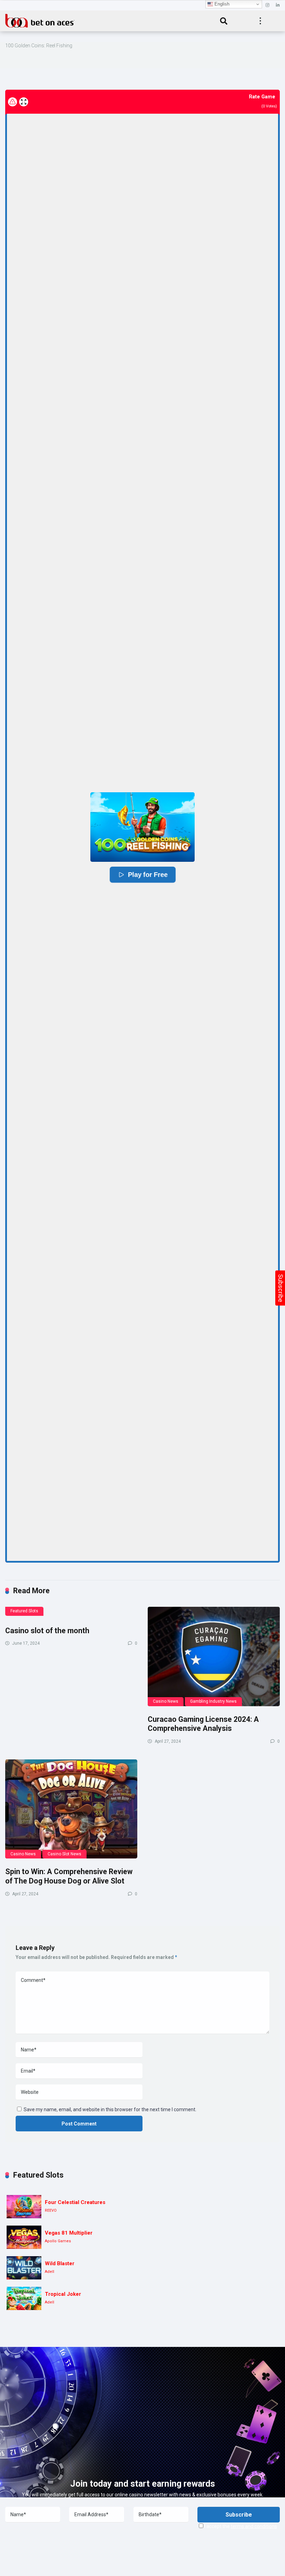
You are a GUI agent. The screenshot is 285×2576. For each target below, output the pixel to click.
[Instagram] (267, 5)
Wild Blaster (60, 2263)
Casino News (166, 1701)
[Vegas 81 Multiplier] (24, 2237)
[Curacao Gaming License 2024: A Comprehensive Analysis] (214, 1656)
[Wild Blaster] (24, 2268)
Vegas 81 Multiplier (69, 2233)
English (221, 4)
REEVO (51, 2210)
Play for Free (148, 875)
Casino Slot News (64, 1854)
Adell (50, 2272)
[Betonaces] (40, 20)
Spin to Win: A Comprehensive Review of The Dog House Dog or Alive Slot (69, 1876)
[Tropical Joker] (24, 2298)
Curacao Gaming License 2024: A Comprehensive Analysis (203, 1724)
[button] (142, 827)
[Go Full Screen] (24, 102)
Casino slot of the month (47, 1631)
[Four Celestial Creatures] (24, 2207)
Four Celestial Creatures (75, 2202)
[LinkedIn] (278, 5)
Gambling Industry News (213, 1701)
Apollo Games (58, 2241)
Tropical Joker (63, 2294)
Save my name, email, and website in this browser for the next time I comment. (110, 2109)
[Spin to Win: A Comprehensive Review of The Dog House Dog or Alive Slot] (71, 1809)
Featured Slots (24, 1611)
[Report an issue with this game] (13, 102)
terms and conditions (254, 2526)
